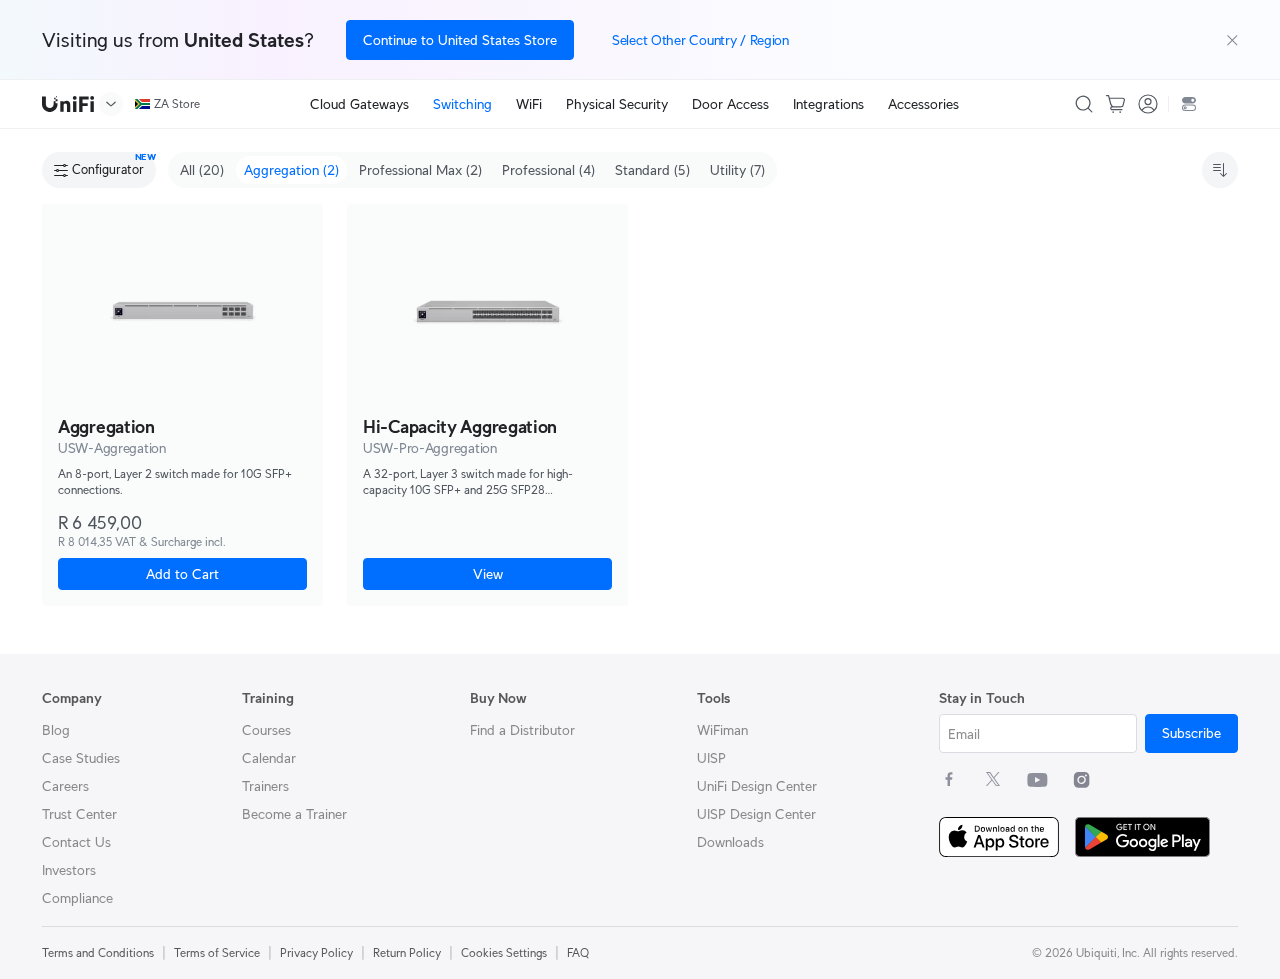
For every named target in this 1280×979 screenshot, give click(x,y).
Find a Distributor (522, 730)
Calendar (269, 758)
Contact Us (76, 842)
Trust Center (79, 814)
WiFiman (722, 730)
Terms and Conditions (98, 952)
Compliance (77, 898)
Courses (266, 730)
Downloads (730, 842)
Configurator (108, 169)
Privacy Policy (316, 952)
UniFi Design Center (757, 786)
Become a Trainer (294, 814)
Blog (56, 730)
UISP (711, 758)
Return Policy (407, 952)
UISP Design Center (756, 814)
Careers (65, 786)
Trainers (265, 786)
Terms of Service (217, 952)
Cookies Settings (504, 952)
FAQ (578, 952)
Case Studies (81, 758)
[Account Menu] (1148, 104)
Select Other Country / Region (700, 40)
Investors (69, 870)
